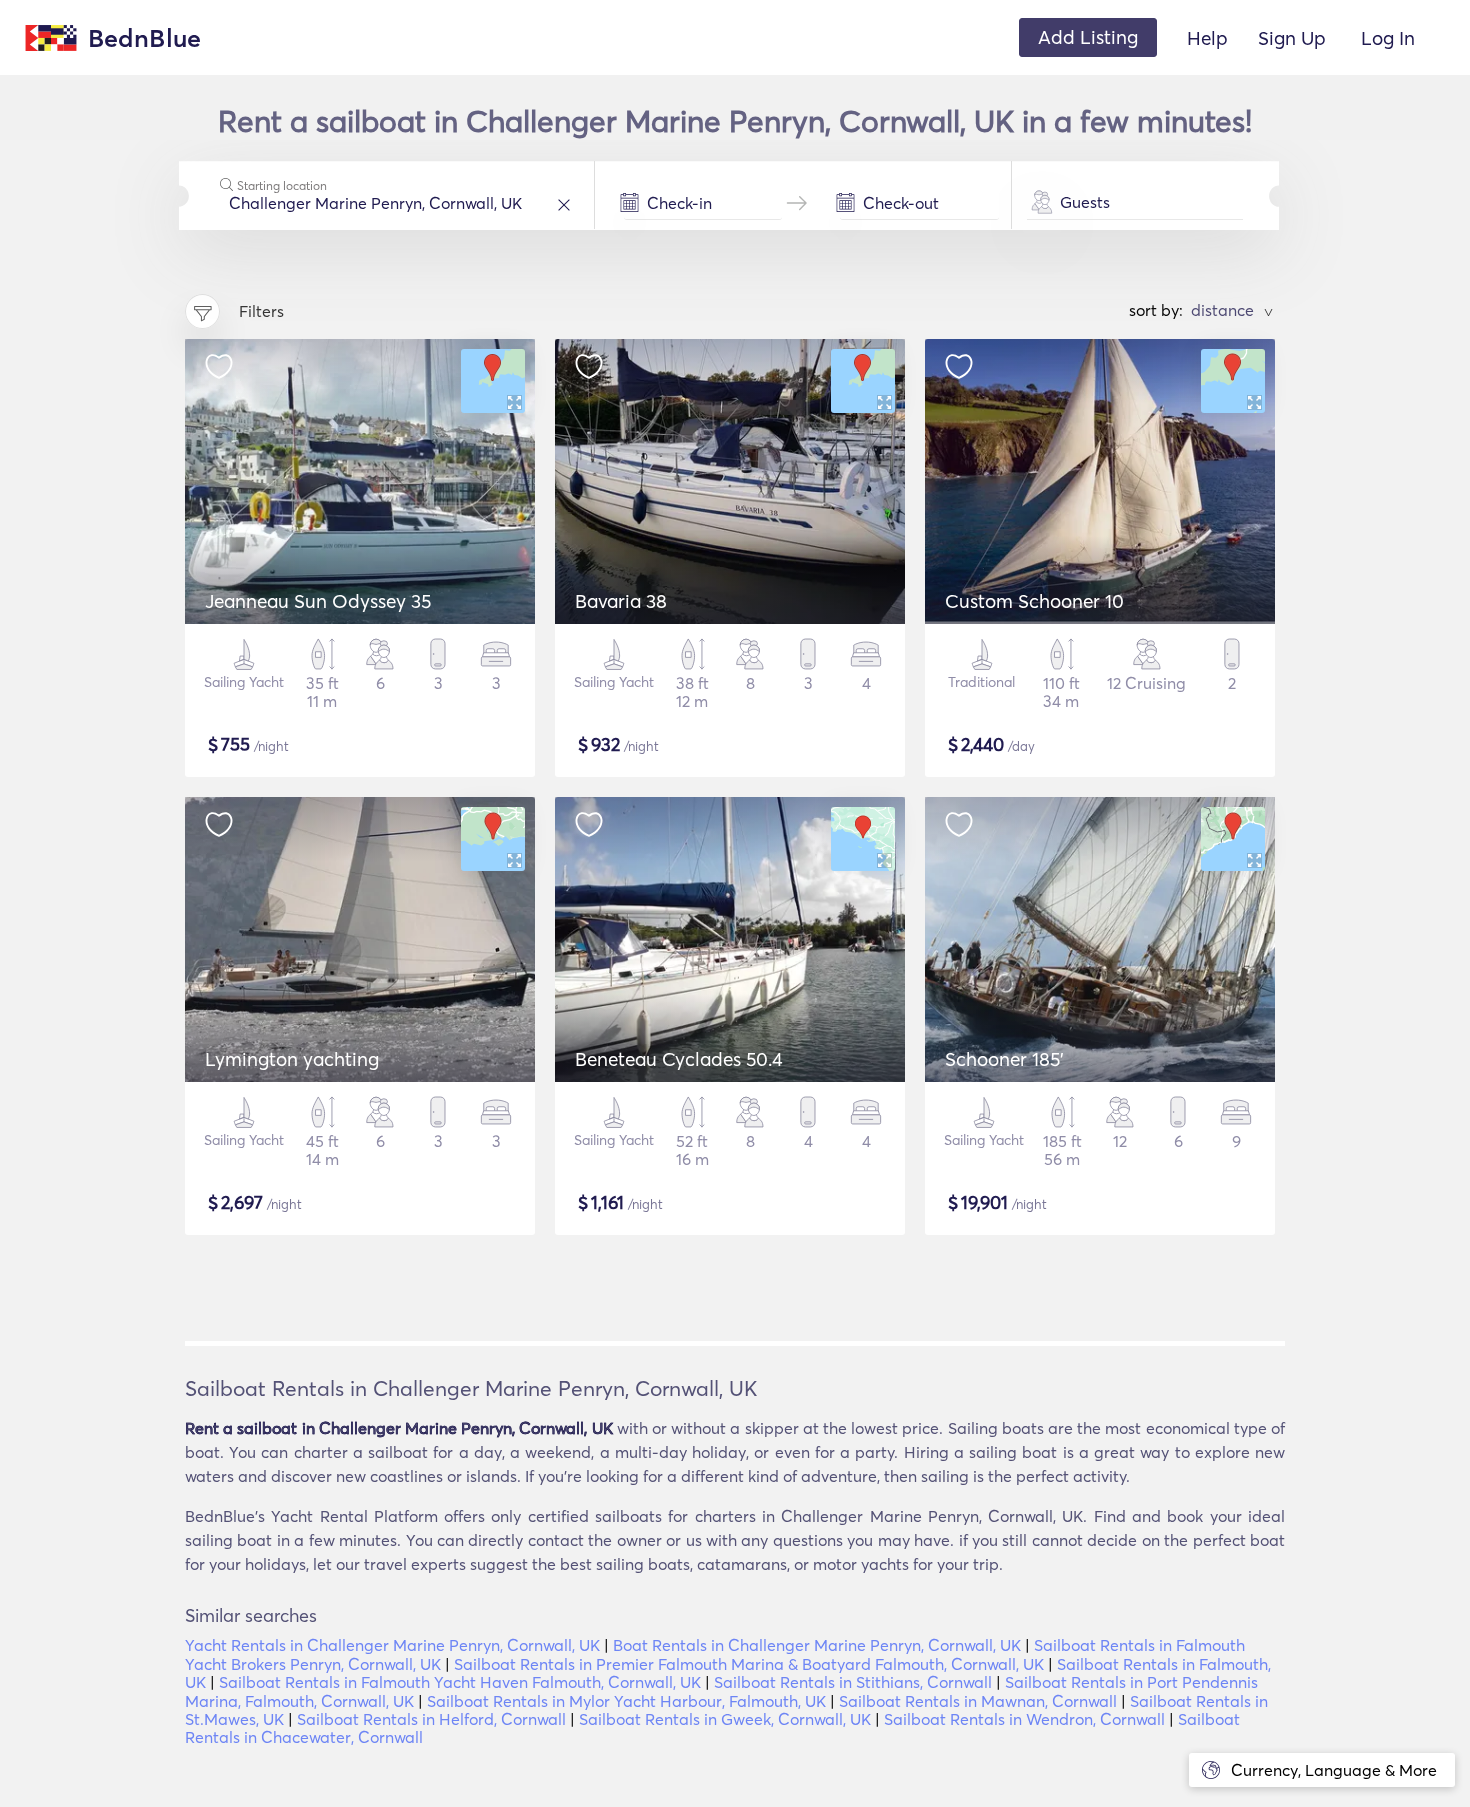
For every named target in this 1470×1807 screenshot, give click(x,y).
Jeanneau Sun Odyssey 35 (318, 601)
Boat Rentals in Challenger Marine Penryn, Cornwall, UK (817, 1645)
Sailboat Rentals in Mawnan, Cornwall (978, 1701)
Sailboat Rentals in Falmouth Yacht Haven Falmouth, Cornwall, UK (460, 1682)
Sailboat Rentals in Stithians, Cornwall (853, 1682)
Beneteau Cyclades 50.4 (679, 1059)
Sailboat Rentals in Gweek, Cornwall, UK (725, 1719)
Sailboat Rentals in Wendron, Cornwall (1024, 1719)
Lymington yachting (292, 1059)
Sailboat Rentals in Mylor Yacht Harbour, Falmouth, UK (626, 1701)
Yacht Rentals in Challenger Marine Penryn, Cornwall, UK (392, 1645)
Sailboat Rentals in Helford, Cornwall (431, 1719)
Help (1207, 38)
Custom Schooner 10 (1034, 601)
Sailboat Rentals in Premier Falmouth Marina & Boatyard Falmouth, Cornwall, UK (749, 1664)
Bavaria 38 (621, 601)
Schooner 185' (1004, 1059)
